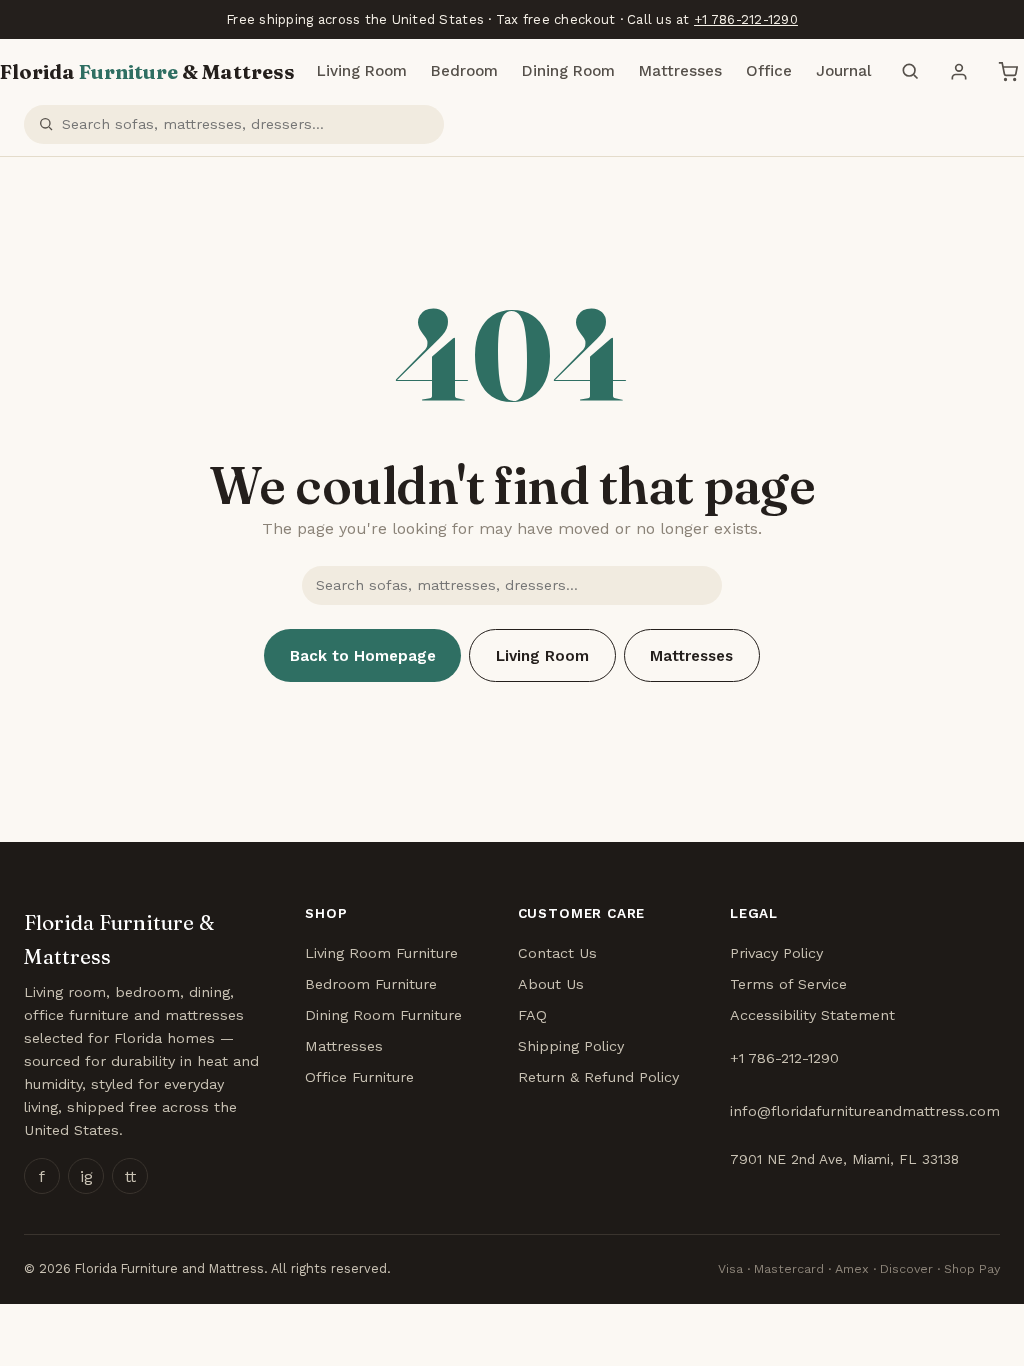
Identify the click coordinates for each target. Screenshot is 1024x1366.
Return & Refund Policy (598, 1077)
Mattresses (680, 71)
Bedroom (464, 71)
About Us (551, 984)
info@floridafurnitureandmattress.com (865, 1111)
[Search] (910, 71)
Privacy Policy (776, 953)
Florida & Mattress (147, 71)
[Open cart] (1007, 71)
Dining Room (568, 71)
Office (769, 71)
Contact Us (557, 953)
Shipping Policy (571, 1046)
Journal (844, 71)
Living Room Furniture (381, 953)
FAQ (532, 1015)
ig (86, 1176)
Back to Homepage (363, 656)
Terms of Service (788, 984)
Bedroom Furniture (371, 984)
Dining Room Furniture (383, 1015)
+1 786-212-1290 (746, 19)
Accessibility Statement (812, 1015)
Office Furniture (359, 1077)
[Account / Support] (958, 71)
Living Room (362, 71)
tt (130, 1176)
